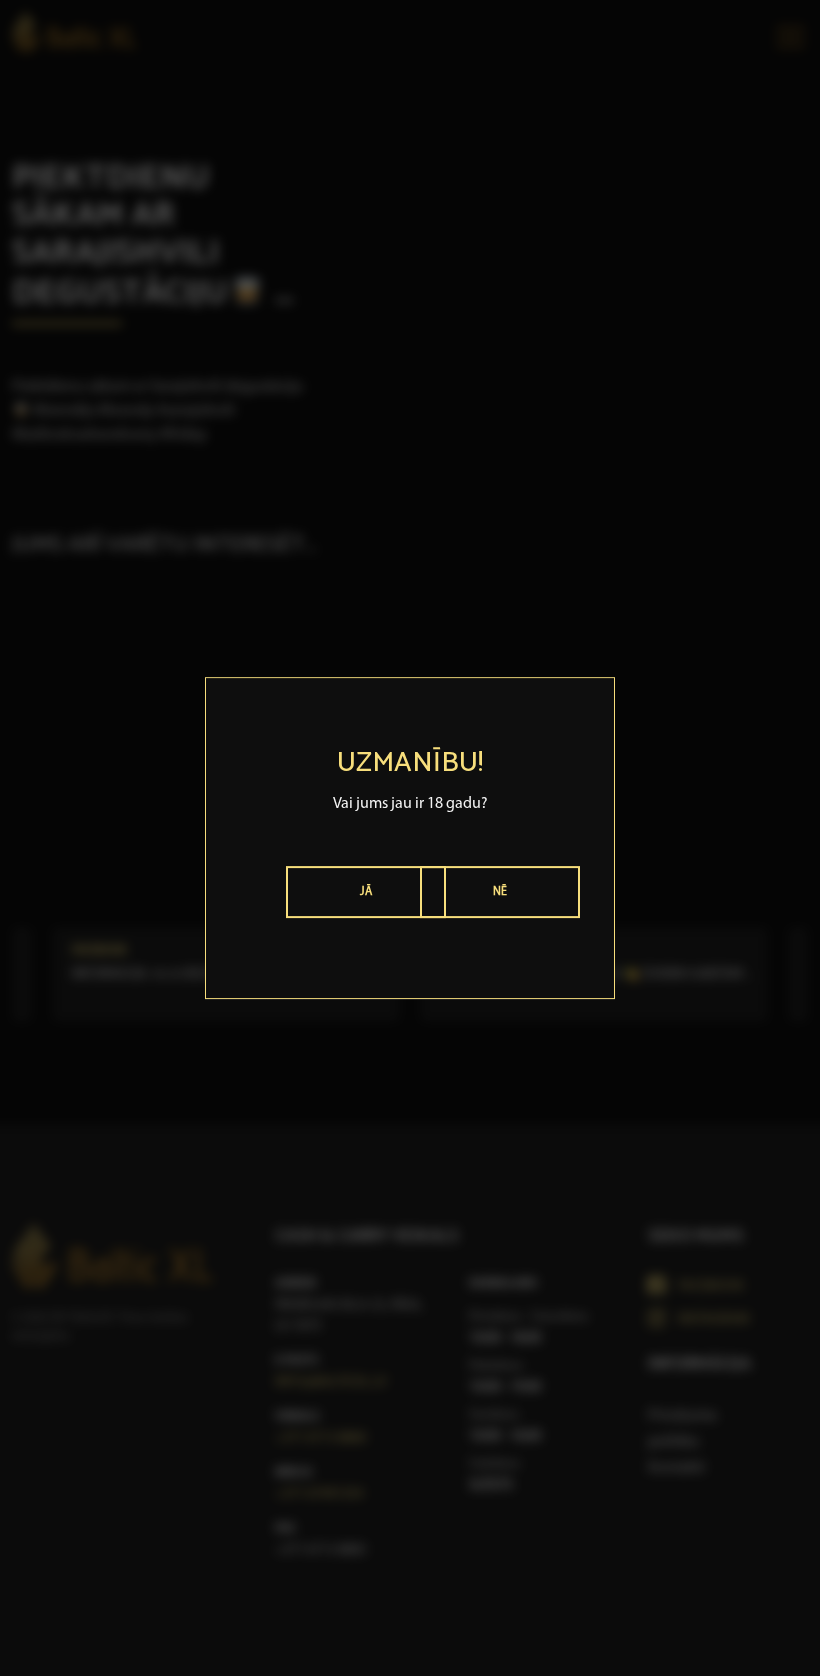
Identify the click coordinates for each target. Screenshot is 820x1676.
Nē (500, 892)
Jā (366, 892)
